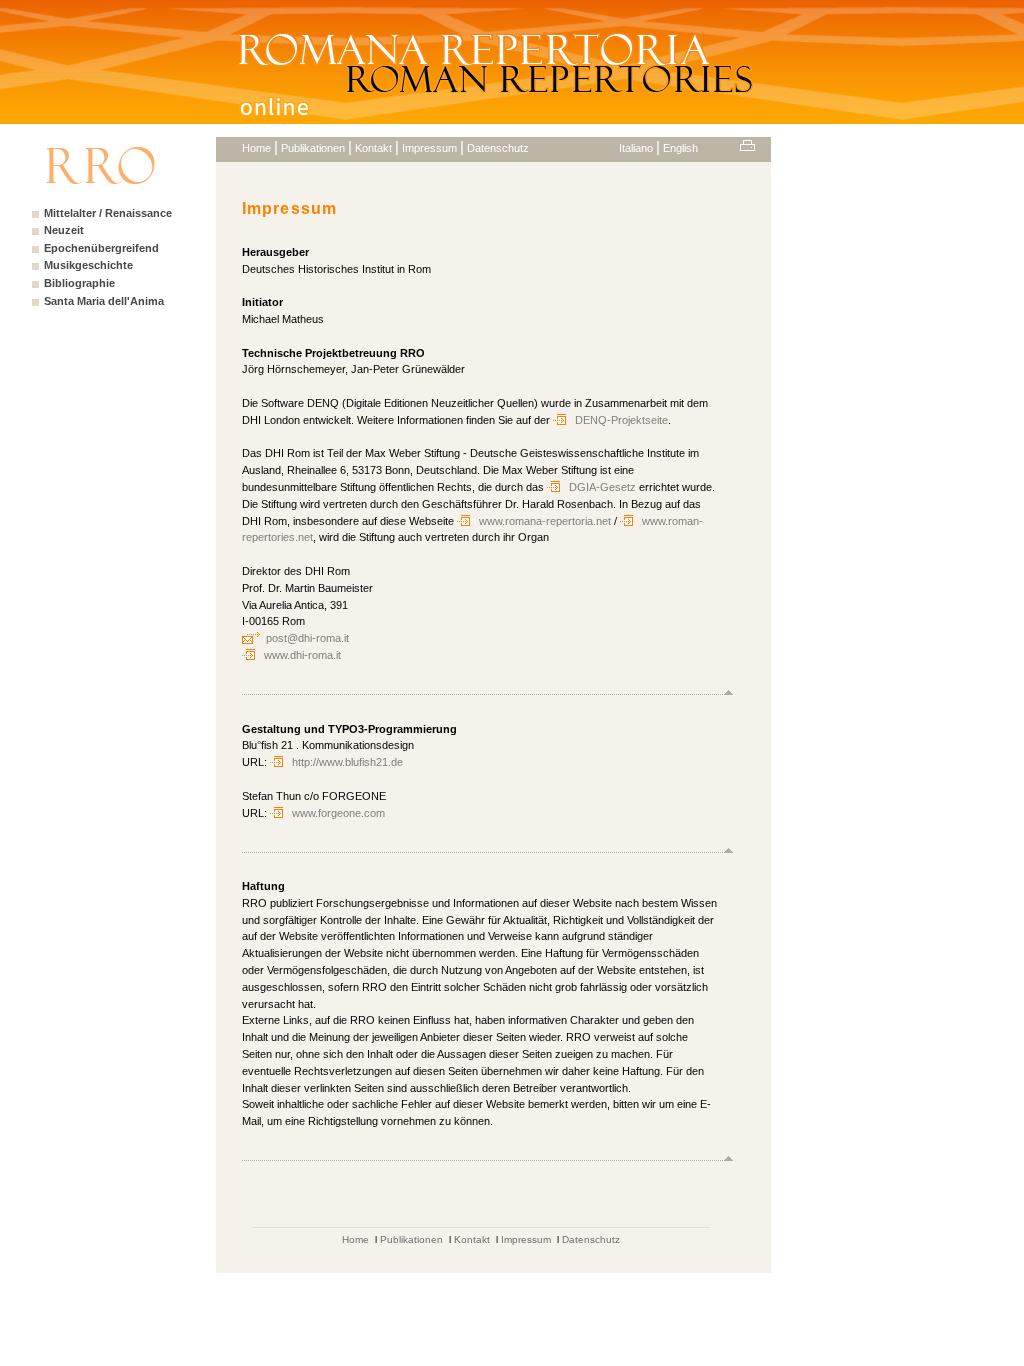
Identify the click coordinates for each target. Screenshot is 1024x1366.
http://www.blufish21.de (347, 762)
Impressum (429, 148)
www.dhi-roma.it (302, 655)
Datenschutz (498, 148)
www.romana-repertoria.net (545, 521)
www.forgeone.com (338, 813)
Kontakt (373, 148)
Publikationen (313, 148)
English (680, 148)
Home (256, 148)
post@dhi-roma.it (307, 638)
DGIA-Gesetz (604, 487)
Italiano (636, 148)
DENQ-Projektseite (621, 420)
